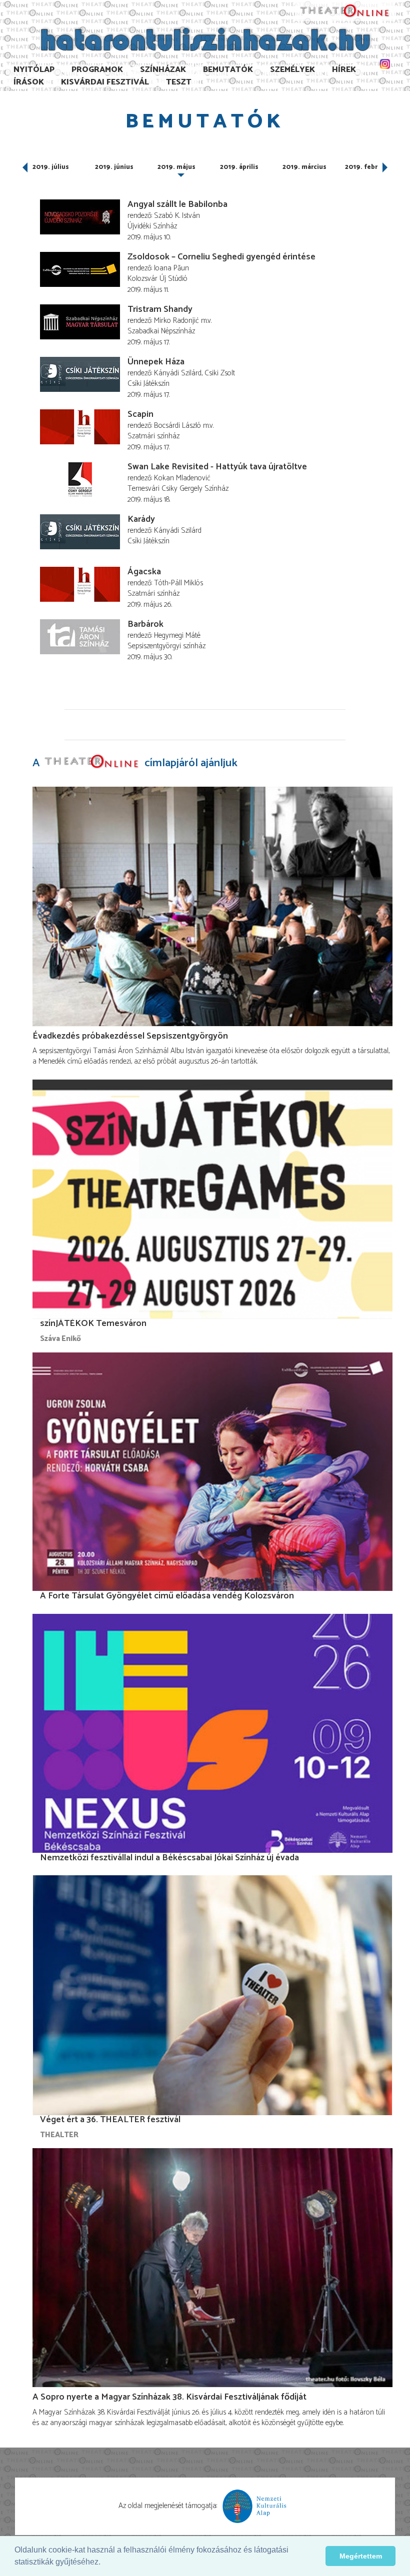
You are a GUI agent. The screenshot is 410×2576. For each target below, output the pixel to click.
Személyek (292, 70)
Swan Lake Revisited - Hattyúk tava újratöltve (217, 467)
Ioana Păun (171, 268)
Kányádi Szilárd (178, 373)
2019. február (366, 167)
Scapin (140, 414)
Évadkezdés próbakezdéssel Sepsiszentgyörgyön (130, 1036)
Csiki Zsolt (220, 373)
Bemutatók (228, 70)
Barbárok (145, 624)
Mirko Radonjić (176, 321)
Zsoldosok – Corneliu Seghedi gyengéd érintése (221, 257)
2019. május (176, 167)
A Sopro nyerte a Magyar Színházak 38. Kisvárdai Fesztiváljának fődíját (169, 2397)
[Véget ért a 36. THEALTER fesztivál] (212, 1995)
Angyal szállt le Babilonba (177, 204)
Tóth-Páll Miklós (178, 583)
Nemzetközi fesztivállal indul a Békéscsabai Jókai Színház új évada (169, 1858)
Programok (97, 70)
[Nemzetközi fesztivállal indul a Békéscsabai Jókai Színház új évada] (212, 1733)
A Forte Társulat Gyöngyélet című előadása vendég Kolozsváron (167, 1596)
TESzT (179, 82)
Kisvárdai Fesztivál (105, 82)
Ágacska (144, 572)
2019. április (239, 167)
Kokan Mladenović (182, 478)
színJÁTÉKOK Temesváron (93, 1323)
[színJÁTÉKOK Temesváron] (212, 1199)
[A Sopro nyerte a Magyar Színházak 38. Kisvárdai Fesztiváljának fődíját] (212, 2268)
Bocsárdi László (177, 426)
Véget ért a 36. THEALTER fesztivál (110, 2120)
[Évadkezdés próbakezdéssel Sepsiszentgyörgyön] (212, 907)
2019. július (51, 167)
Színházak (163, 70)
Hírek (344, 70)
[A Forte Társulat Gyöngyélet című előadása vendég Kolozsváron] (212, 1471)
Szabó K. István (177, 216)
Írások (29, 82)
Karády (141, 519)
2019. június (114, 167)
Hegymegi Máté (177, 636)
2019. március (304, 167)
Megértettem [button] (361, 2556)
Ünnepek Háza (156, 362)
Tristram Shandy (160, 309)
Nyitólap (34, 70)
